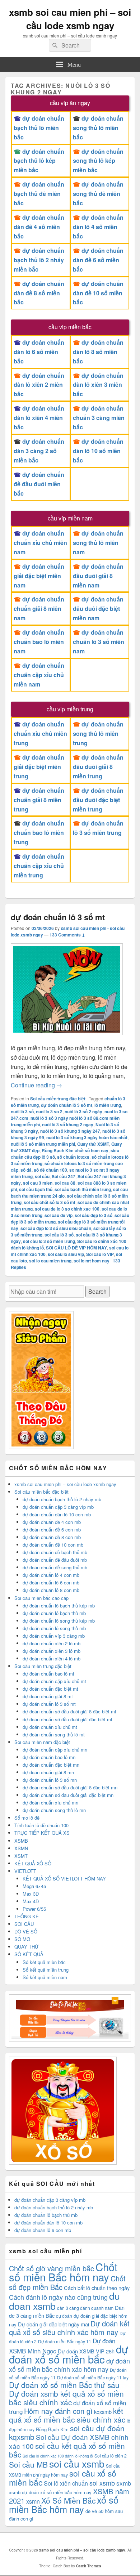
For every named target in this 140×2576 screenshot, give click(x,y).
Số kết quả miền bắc (44, 1962)
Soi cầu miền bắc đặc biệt (41, 1492)
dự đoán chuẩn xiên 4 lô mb (52, 1658)
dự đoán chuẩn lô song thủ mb (54, 1628)
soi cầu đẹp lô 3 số (94, 1215)
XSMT (21, 1856)
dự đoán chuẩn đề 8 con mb (52, 1537)
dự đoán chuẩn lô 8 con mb (51, 1590)
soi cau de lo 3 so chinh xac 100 (67, 1209)
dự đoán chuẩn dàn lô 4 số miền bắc (98, 227)
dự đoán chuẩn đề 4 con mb (52, 1522)
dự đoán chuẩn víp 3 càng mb (54, 1636)
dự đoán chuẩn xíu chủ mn (50, 1803)
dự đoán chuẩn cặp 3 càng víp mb (58, 1507)
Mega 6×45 (34, 1886)
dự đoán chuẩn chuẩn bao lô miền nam (39, 642)
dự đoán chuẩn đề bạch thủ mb (55, 1552)
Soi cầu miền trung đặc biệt (58, 1099)
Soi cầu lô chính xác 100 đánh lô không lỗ (58, 2456)
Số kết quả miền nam (45, 1977)
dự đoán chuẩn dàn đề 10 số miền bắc (98, 293)
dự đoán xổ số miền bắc (69, 2354)
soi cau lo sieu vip (66, 1254)
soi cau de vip (59, 1215)
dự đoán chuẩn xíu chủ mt (50, 1727)
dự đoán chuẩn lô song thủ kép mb (59, 1621)
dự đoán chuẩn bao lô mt (48, 1674)
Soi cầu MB (28, 2464)
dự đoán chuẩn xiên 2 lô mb (52, 1643)
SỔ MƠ (22, 1939)
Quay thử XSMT (93, 1144)
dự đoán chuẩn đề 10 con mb (53, 1545)
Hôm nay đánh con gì (58, 2411)
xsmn (33, 2501)
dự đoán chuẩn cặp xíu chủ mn (55, 1750)
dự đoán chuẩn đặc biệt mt (50, 1689)
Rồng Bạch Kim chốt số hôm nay (75, 1150)
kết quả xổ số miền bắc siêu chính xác (67, 2415)
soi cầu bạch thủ (36, 1189)
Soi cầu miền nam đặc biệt (42, 1742)
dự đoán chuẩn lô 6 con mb (51, 1582)
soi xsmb (102, 2483)
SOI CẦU (24, 1924)
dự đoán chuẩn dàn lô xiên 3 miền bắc (98, 385)
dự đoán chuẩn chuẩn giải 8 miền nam (39, 609)
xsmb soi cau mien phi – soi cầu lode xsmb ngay (70, 19)
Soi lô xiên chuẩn (66, 2483)
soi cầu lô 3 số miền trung (49, 1241)
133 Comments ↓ (67, 935)
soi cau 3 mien (38, 1183)
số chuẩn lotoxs (73, 1157)
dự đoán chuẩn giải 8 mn (48, 1772)
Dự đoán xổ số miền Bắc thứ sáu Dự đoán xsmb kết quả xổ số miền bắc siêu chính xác (66, 2393)
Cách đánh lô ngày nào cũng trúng (58, 2297)
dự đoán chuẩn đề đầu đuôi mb (55, 1560)
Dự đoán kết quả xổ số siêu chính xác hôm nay (69, 2328)
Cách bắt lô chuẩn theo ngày (97, 2288)
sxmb (124, 2483)
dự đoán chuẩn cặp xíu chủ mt (54, 1681)
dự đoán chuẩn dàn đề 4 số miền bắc (39, 227)
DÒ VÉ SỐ (26, 1931)
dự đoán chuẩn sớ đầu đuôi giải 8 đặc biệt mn (70, 1787)
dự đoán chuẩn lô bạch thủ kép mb (59, 1605)
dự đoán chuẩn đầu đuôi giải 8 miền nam (98, 576)
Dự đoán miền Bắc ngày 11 (65, 2341)
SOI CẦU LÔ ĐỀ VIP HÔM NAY (76, 1248)
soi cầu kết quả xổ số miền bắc (67, 2450)
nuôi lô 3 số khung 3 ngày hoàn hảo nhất (87, 1137)
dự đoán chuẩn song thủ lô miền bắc (98, 128)
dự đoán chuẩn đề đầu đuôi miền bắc (39, 484)
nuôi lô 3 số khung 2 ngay (68, 1124)
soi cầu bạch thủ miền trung (83, 1189)
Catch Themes (89, 2566)
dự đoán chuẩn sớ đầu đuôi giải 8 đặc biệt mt (69, 1711)
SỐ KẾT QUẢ (29, 1954)
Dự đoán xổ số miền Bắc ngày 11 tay (93, 2377)
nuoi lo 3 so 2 (49, 1112)
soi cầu (42, 1176)
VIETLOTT (25, 1871)
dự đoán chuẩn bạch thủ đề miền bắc (39, 194)
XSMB (21, 1841)
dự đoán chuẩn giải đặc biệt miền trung (39, 767)
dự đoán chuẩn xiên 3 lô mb (52, 1651)
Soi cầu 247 (64, 1176)
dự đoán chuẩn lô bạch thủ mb (54, 1613)
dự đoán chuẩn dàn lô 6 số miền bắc (39, 352)
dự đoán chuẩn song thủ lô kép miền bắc (98, 161)
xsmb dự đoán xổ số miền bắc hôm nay (50, 2492)
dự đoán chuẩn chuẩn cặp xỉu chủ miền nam (39, 675)
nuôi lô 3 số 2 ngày (83, 1112)
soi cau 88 (65, 1183)
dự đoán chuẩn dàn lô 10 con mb (57, 1514)
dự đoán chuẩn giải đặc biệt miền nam (39, 576)
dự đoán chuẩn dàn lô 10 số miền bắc (98, 451)
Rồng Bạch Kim (52, 2429)
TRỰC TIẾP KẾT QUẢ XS (42, 1833)
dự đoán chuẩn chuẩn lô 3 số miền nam (99, 642)
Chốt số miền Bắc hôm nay (63, 2272)
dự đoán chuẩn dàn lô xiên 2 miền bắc (39, 385)
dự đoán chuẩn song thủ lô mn (54, 1810)
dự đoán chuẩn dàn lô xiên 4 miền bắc (39, 418)
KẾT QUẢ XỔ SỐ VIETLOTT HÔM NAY (64, 1879)
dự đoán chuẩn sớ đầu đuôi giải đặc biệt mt (67, 1719)
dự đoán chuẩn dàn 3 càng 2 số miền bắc (39, 451)
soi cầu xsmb (77, 2463)
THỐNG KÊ (27, 1916)
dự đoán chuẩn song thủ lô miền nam (98, 543)
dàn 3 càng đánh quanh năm (85, 2308)
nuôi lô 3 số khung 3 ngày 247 (70, 1131)
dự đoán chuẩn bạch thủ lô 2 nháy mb (62, 1499)
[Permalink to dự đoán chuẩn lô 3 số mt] (67, 1039)
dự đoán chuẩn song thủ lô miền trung (98, 734)
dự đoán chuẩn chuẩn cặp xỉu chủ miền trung (39, 866)
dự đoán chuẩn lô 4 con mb (51, 1575)
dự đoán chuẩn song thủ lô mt (54, 1734)
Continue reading (36, 1085)
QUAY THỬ (26, 1947)
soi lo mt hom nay (92, 1261)
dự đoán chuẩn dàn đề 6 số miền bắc (98, 260)
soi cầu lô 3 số (59, 1235)
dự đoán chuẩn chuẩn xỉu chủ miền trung (40, 734)
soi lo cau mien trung (50, 1261)
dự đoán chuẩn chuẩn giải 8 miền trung (39, 800)
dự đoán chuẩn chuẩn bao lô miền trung (39, 833)
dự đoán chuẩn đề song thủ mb (55, 1567)
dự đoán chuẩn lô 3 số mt (58, 917)
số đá (26, 1170)
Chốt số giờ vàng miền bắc (52, 2268)
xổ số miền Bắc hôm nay (64, 2504)
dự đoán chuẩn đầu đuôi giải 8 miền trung (99, 767)
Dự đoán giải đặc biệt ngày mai (53, 2324)
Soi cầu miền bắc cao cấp (41, 1598)
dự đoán (64, 2316)
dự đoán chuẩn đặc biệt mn (51, 1765)
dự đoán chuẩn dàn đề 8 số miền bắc (39, 293)
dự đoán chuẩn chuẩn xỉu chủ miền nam (40, 543)
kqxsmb (103, 2412)
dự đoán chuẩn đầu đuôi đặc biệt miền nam (98, 609)
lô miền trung (108, 1105)
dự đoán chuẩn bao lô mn (49, 1757)
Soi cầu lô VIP (100, 1254)
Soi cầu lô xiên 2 (111, 2456)
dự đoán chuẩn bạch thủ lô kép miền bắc (39, 161)
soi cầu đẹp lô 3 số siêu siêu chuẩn (56, 1228)
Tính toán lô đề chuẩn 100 (41, 1825)
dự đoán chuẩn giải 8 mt (48, 1696)
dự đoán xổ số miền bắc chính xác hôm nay (69, 2365)
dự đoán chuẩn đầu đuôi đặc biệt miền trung (98, 800)
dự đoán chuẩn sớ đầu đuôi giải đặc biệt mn (68, 1795)
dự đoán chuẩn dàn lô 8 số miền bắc (98, 352)
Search (97, 1291)
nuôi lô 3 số (22, 1112)
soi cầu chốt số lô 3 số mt (50, 1202)
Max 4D (31, 1901)
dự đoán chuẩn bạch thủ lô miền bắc (39, 128)
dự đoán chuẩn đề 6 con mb (52, 1529)
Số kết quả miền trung (46, 1970)
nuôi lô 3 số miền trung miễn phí (43, 1144)
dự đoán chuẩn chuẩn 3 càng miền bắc (99, 418)
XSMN (21, 1848)
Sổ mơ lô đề (27, 1818)
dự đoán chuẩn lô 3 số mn (50, 1780)
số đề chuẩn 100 (50, 1170)
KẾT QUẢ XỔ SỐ (33, 1863)
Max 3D (31, 1894)
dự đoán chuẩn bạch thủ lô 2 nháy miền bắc (39, 260)
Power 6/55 (34, 1909)
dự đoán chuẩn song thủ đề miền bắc (98, 194)
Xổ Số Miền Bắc (68, 2500)
